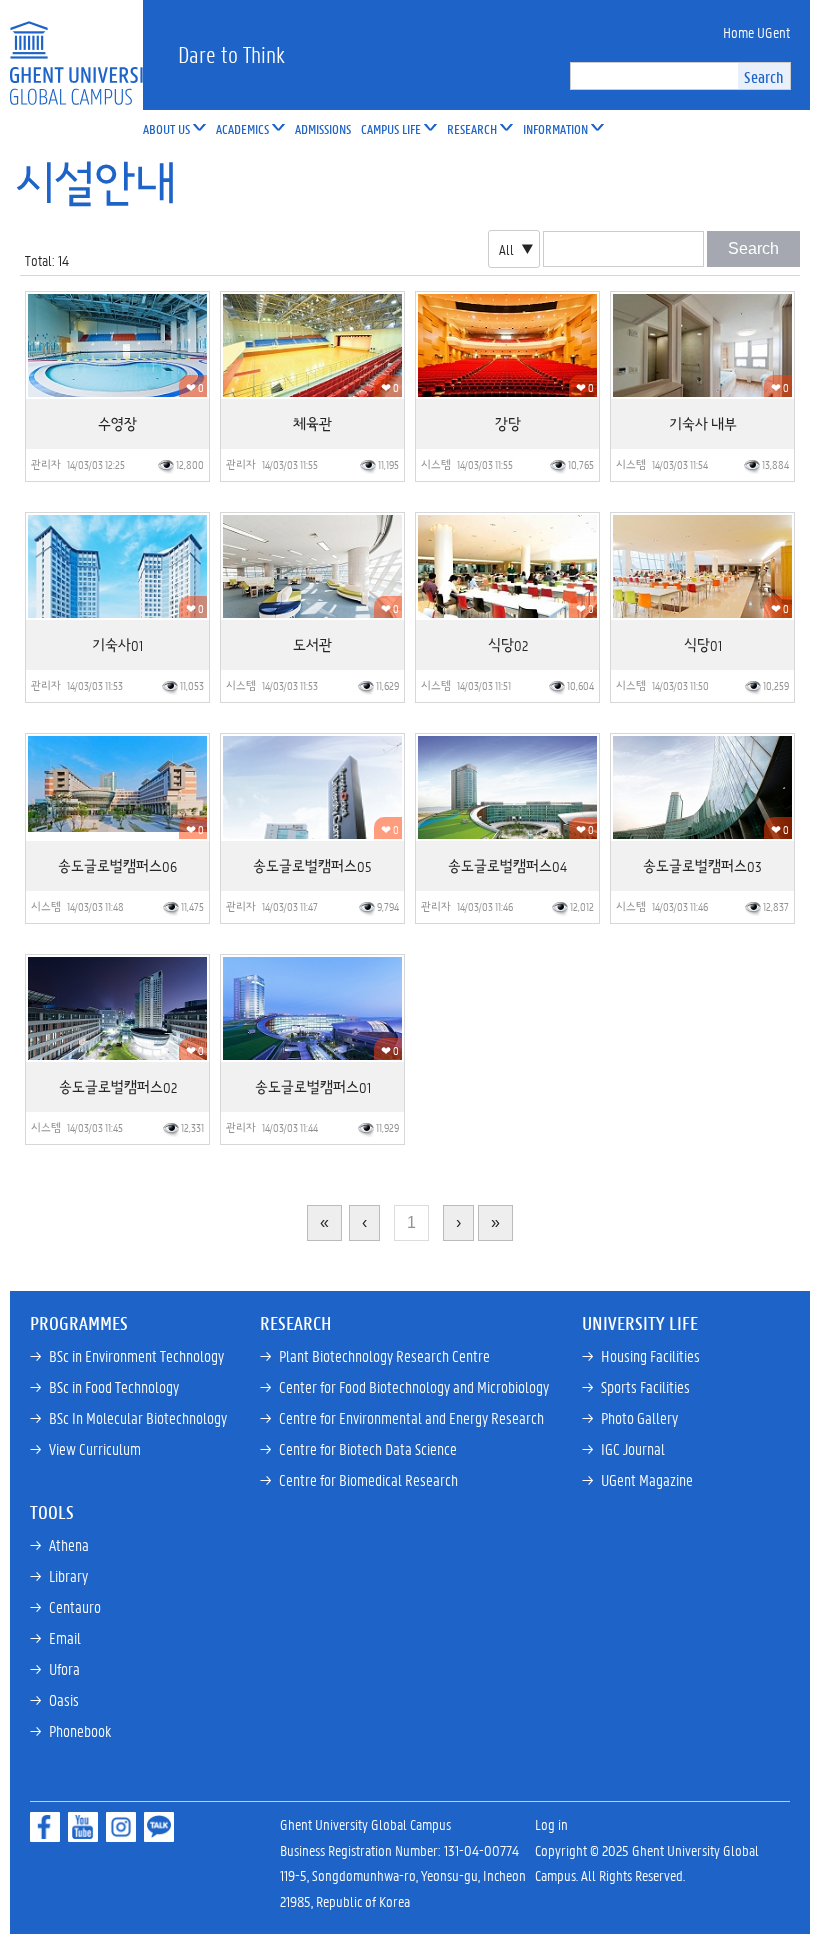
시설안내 (95, 185)
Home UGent (756, 32)
